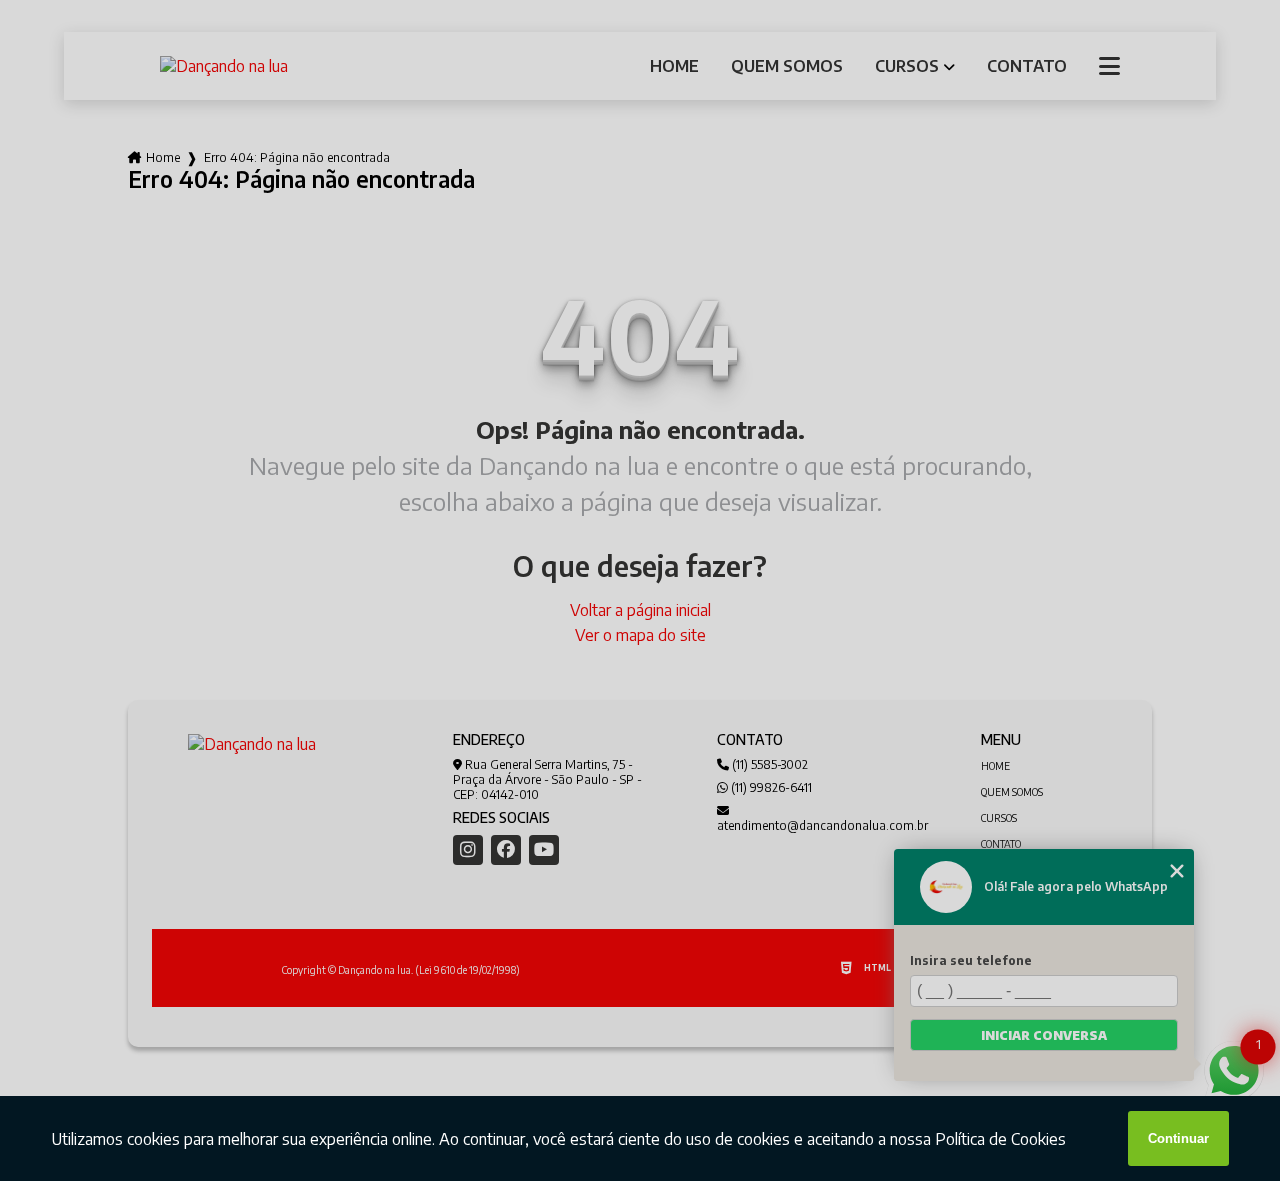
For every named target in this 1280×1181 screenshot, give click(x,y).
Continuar (1178, 1138)
